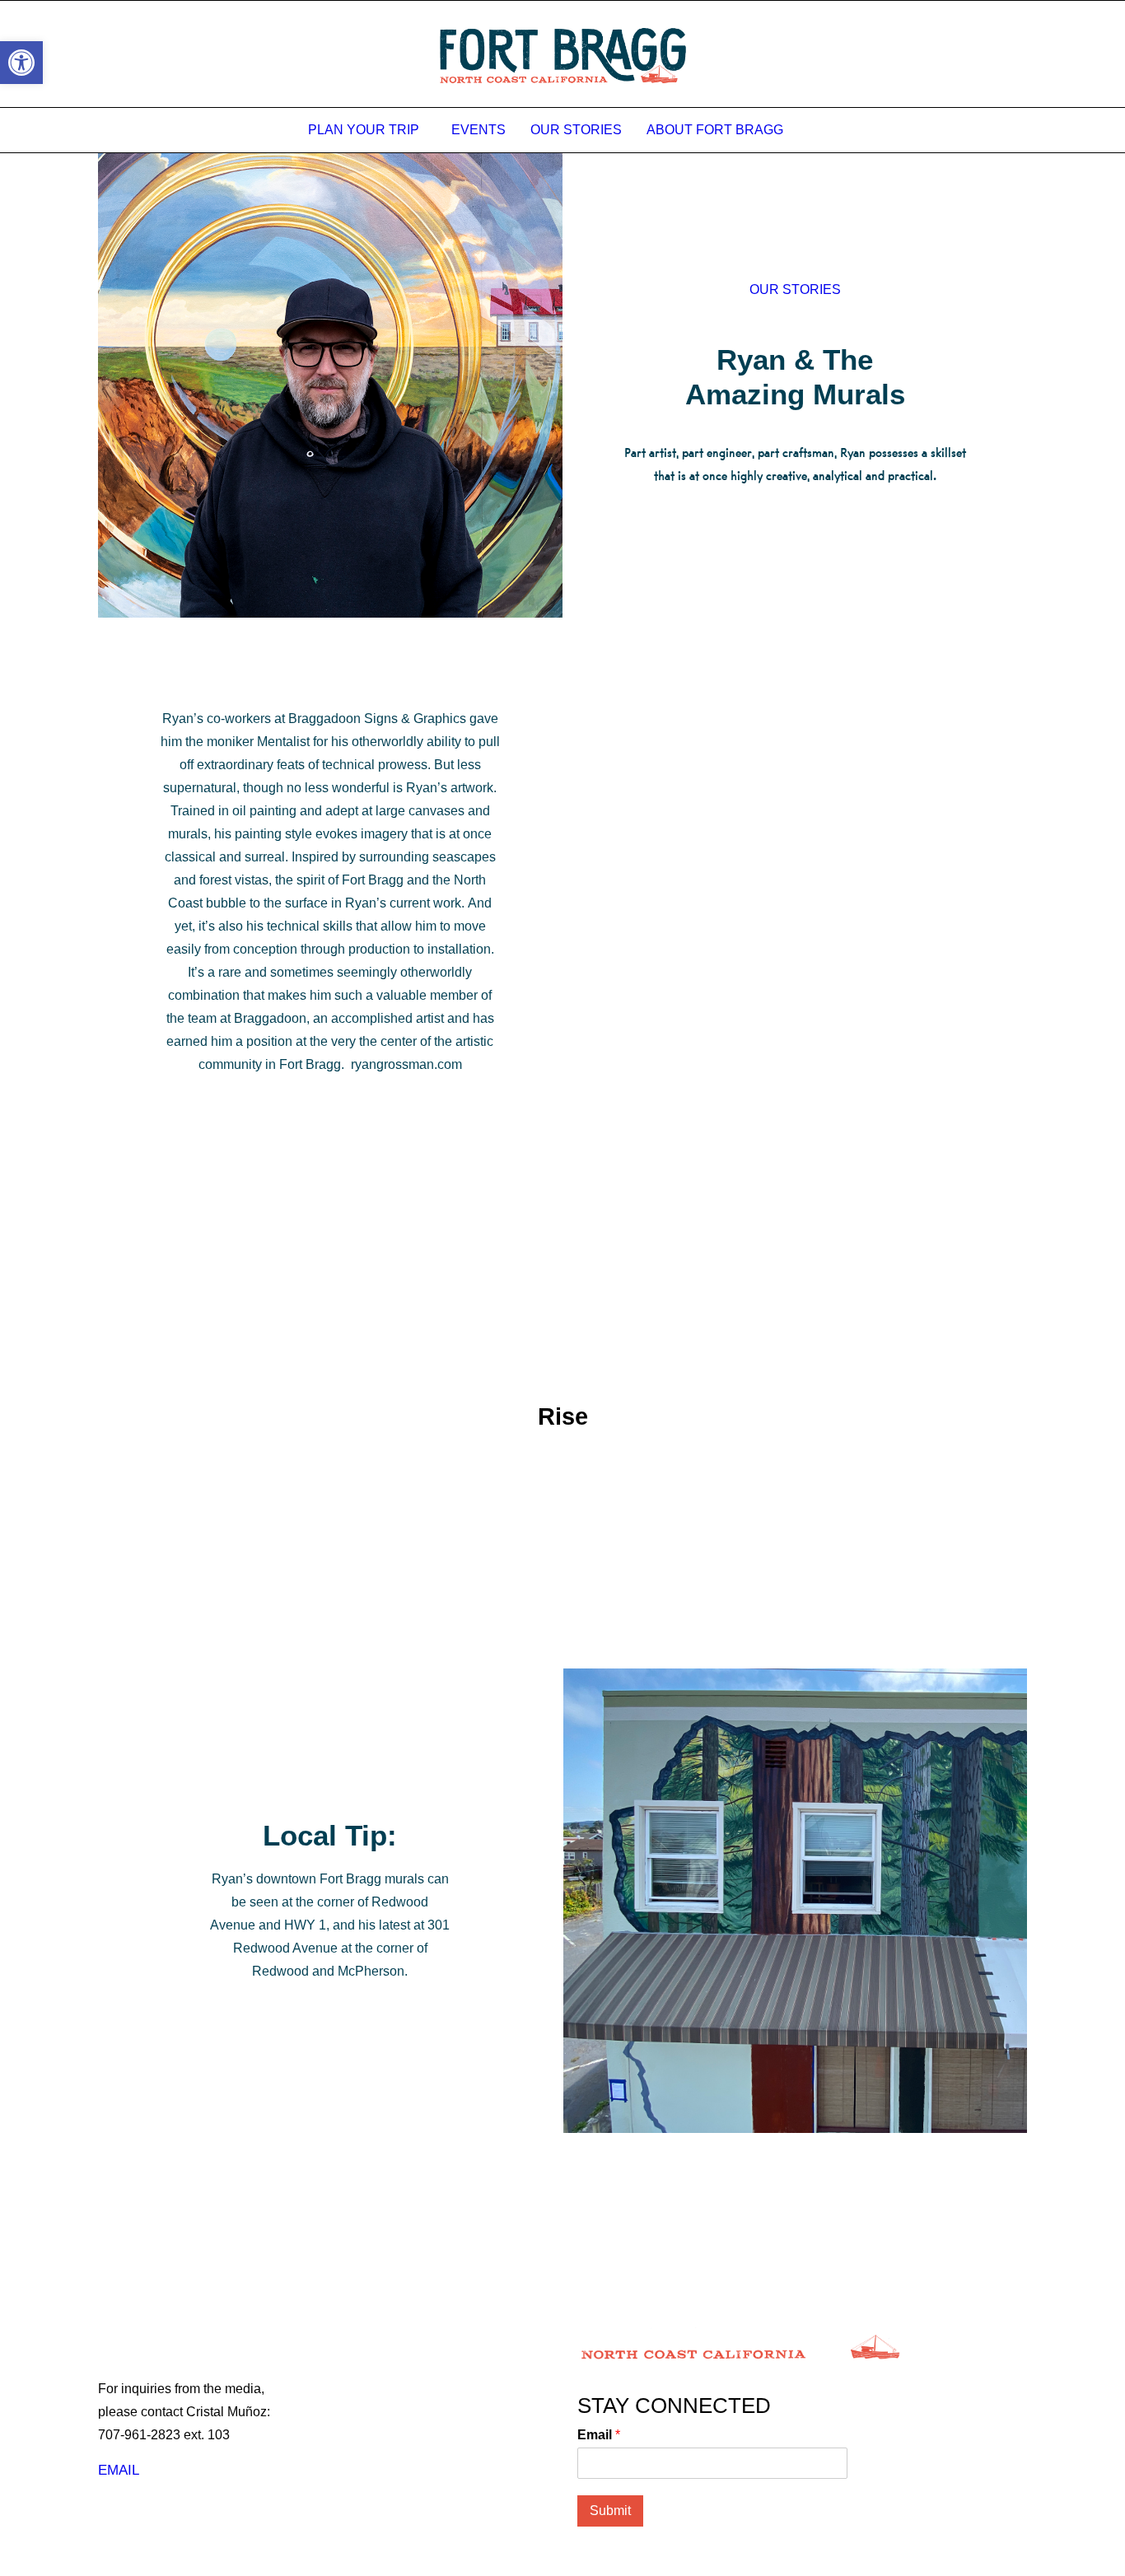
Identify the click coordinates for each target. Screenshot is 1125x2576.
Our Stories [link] (576, 130)
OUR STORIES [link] (795, 289)
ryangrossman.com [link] (406, 1064)
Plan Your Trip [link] (364, 130)
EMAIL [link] (119, 2470)
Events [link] (478, 130)
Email (599, 2435)
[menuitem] (367, 130)
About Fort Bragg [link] (715, 130)
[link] (21, 63)
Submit (610, 2511)
